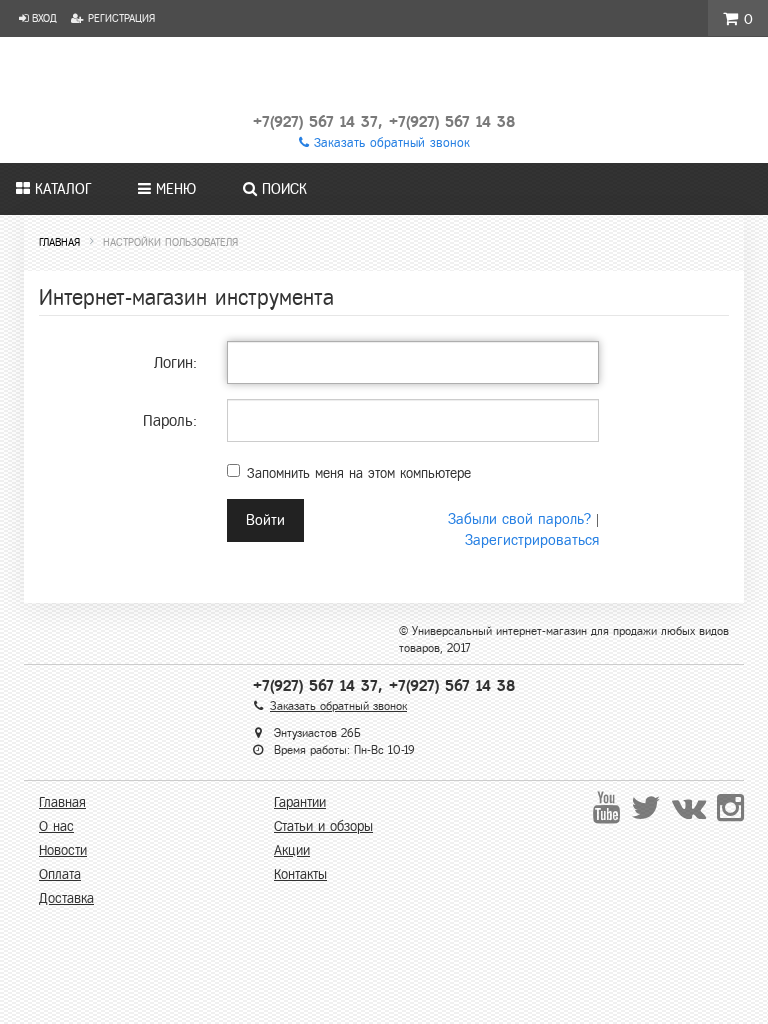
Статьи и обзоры (323, 826)
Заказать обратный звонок (389, 143)
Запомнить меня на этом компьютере (359, 473)
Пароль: (170, 420)
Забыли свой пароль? (519, 519)
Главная (62, 802)
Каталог (60, 189)
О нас (56, 826)
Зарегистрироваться (532, 540)
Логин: (175, 362)
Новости (63, 850)
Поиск (282, 189)
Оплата (60, 874)
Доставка (66, 898)
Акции (292, 850)
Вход (42, 18)
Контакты (300, 874)
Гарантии (300, 802)
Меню (173, 189)
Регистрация (119, 18)
